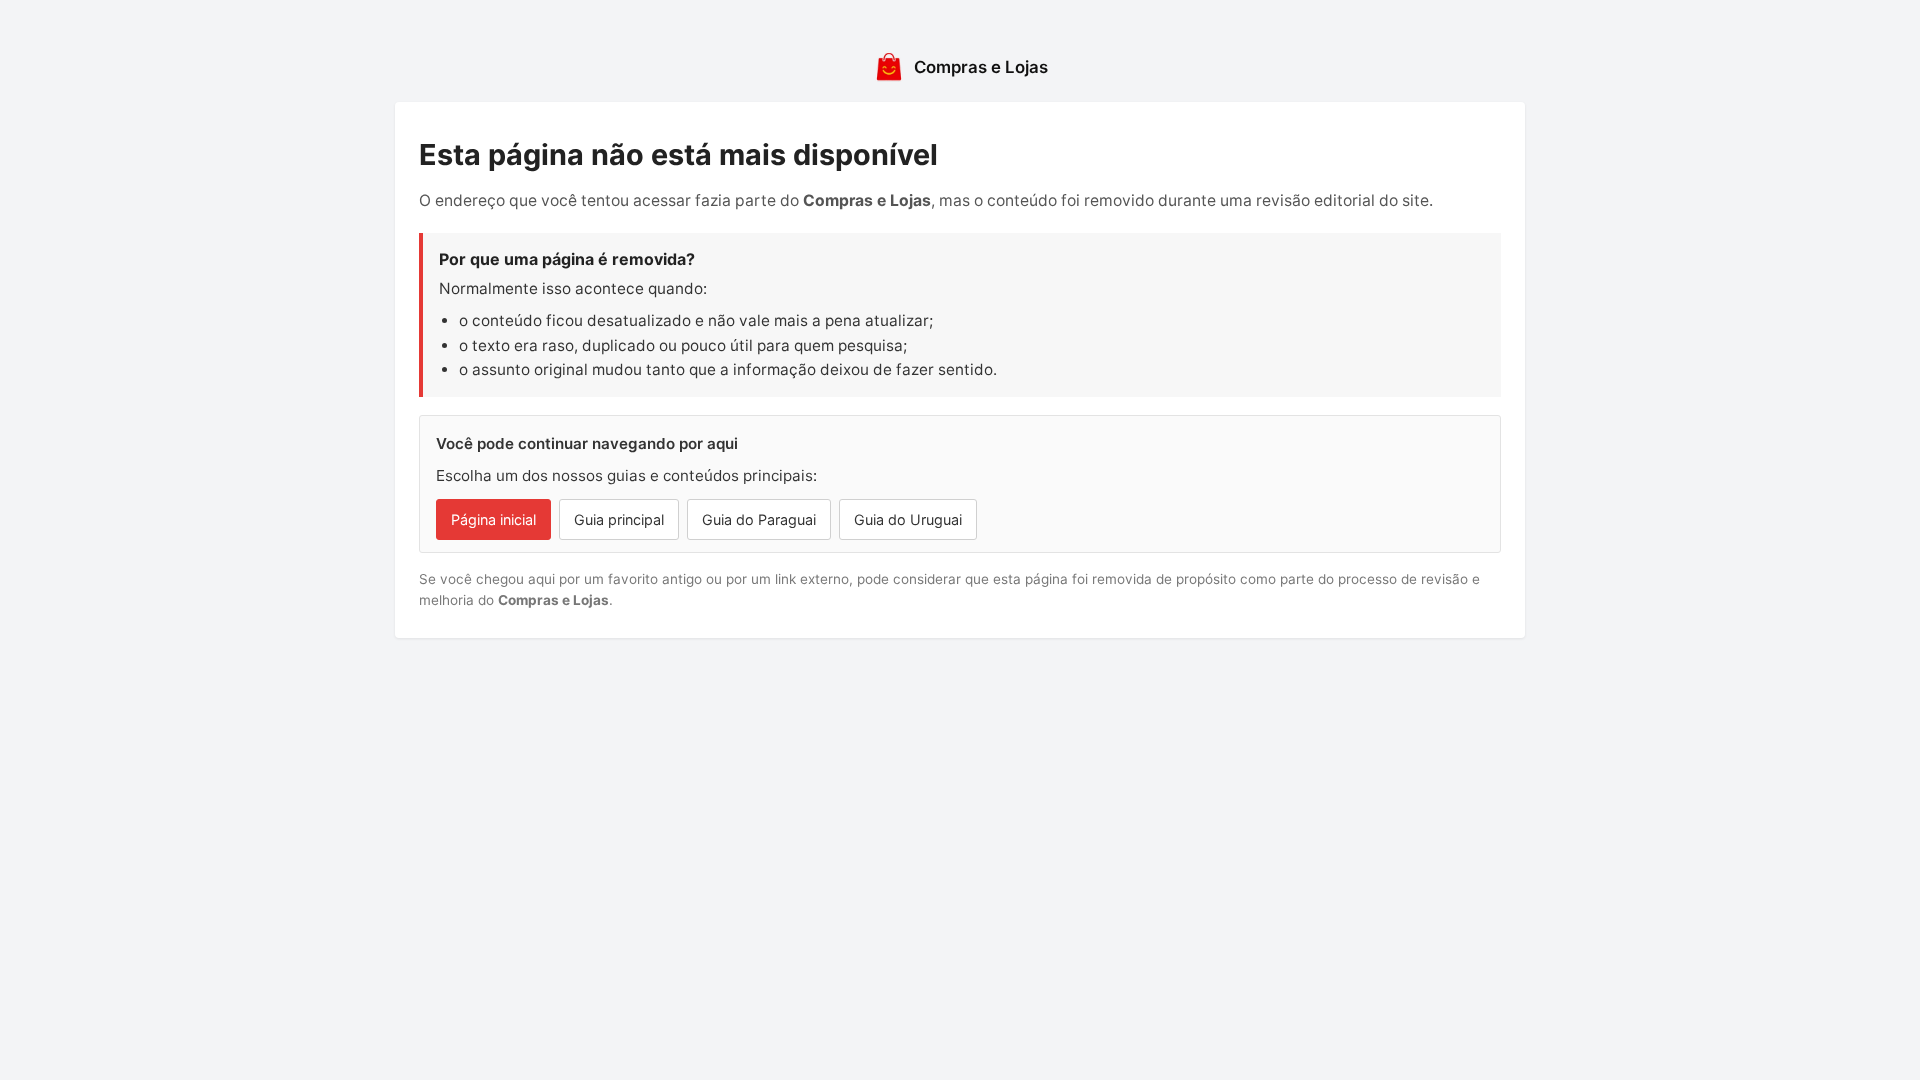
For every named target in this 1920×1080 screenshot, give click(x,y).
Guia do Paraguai (759, 519)
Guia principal (619, 519)
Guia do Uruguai (908, 519)
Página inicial (493, 519)
